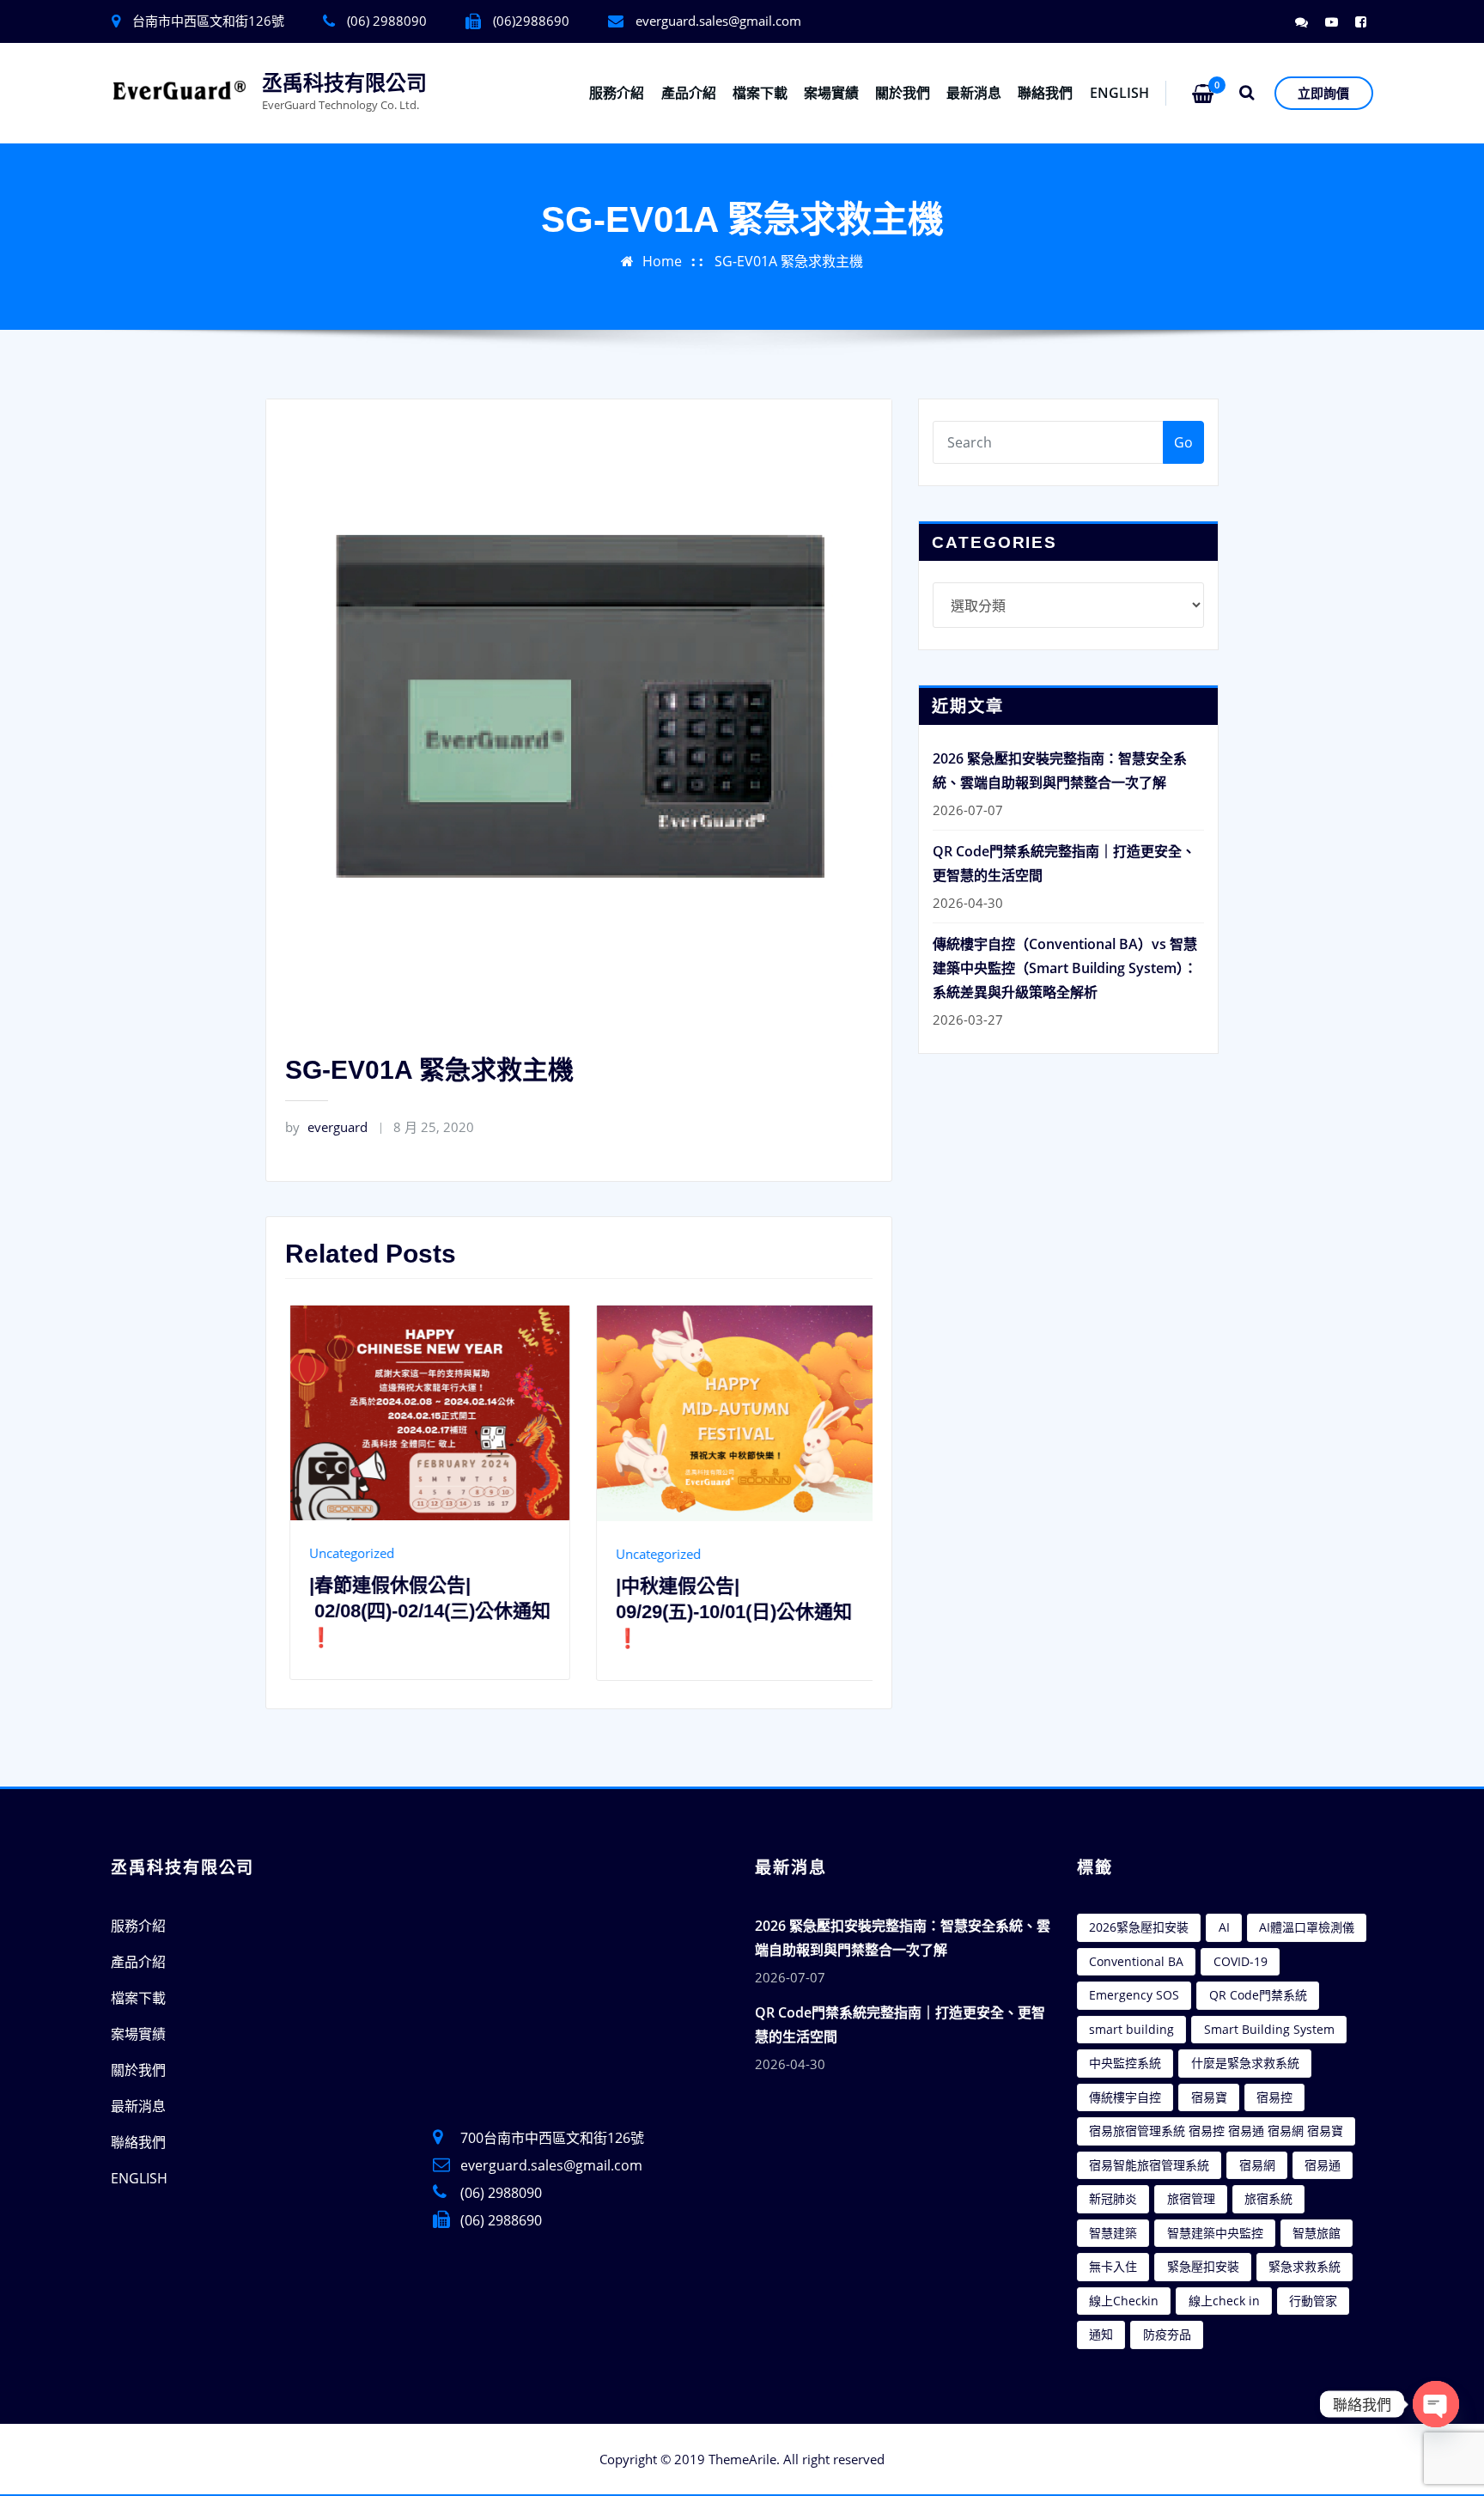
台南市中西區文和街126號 (208, 21)
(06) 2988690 (501, 2220)
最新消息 (974, 93)
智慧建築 (1113, 2233)
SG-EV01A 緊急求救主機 (789, 261)
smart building (1131, 2029)
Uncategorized (390, 1554)
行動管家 (1313, 2301)
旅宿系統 (1268, 2198)
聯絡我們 (1045, 93)
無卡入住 (1113, 2266)
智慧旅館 (1317, 2233)
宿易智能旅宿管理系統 (1149, 2165)
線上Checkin (1124, 2301)
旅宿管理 (1191, 2198)
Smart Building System (1269, 2029)
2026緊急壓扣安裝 (1139, 1927)
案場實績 (831, 93)
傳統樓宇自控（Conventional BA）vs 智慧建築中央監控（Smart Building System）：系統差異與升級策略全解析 (1065, 968)
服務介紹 (617, 93)
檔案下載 (760, 93)
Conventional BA (1136, 1961)
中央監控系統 (1125, 2063)
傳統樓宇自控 (1125, 2097)
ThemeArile (742, 2459)
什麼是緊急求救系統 (1245, 2063)
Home (662, 261)
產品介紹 (689, 93)
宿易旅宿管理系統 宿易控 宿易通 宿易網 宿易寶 (1216, 2131)
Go (1183, 442)
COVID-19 (1241, 1961)
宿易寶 (1209, 2097)
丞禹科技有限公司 (344, 83)
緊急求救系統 (1305, 2266)
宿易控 (1274, 2097)
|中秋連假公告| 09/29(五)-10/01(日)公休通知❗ (466, 1613)
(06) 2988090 (501, 2193)
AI (1224, 1927)
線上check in (1224, 2301)
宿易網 (1257, 2165)
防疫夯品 (1167, 2334)
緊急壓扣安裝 (1203, 2266)
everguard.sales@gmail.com (718, 21)
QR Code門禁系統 (1258, 1995)
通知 (1101, 2334)
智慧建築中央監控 (1215, 2233)
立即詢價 (1323, 93)
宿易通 (1323, 2165)
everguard (326, 1127)
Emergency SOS (1134, 1995)
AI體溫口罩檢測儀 (1307, 1927)
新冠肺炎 (1113, 2198)
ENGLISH (1119, 93)
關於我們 (903, 93)
